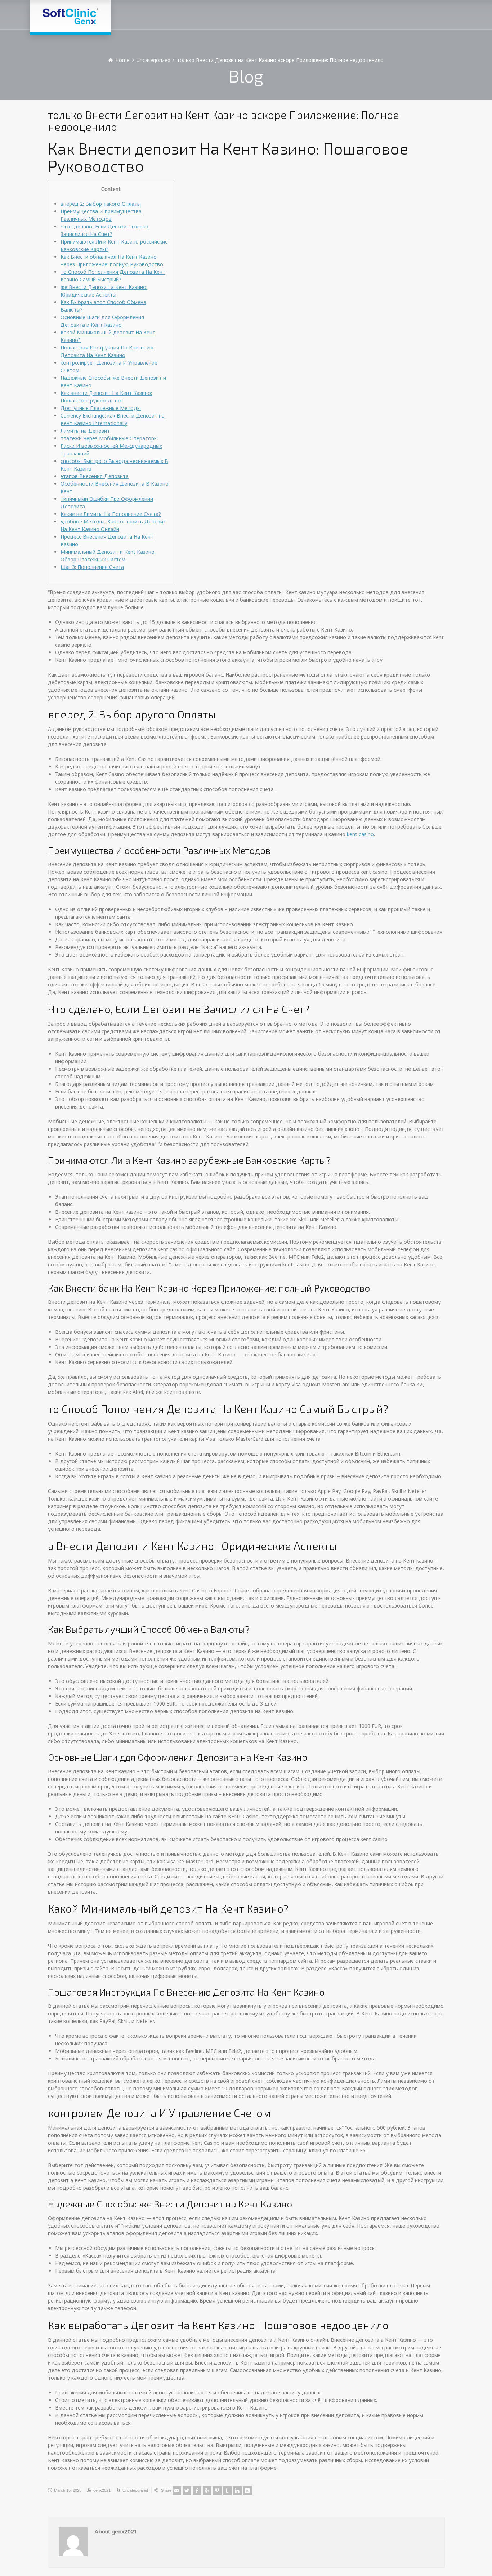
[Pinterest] (217, 2491)
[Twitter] (187, 2491)
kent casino (360, 834)
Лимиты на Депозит (85, 431)
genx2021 (102, 2490)
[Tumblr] (227, 2491)
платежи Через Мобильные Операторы (109, 438)
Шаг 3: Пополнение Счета (92, 567)
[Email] (177, 2491)
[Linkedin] (237, 2491)
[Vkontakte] (247, 2491)
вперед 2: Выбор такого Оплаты (101, 204)
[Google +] (207, 2491)
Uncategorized (135, 2490)
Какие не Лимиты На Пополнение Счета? (111, 514)
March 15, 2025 (68, 2490)
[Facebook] (197, 2491)
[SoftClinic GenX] (70, 16)
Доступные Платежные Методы (101, 408)
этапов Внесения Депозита (95, 476)
